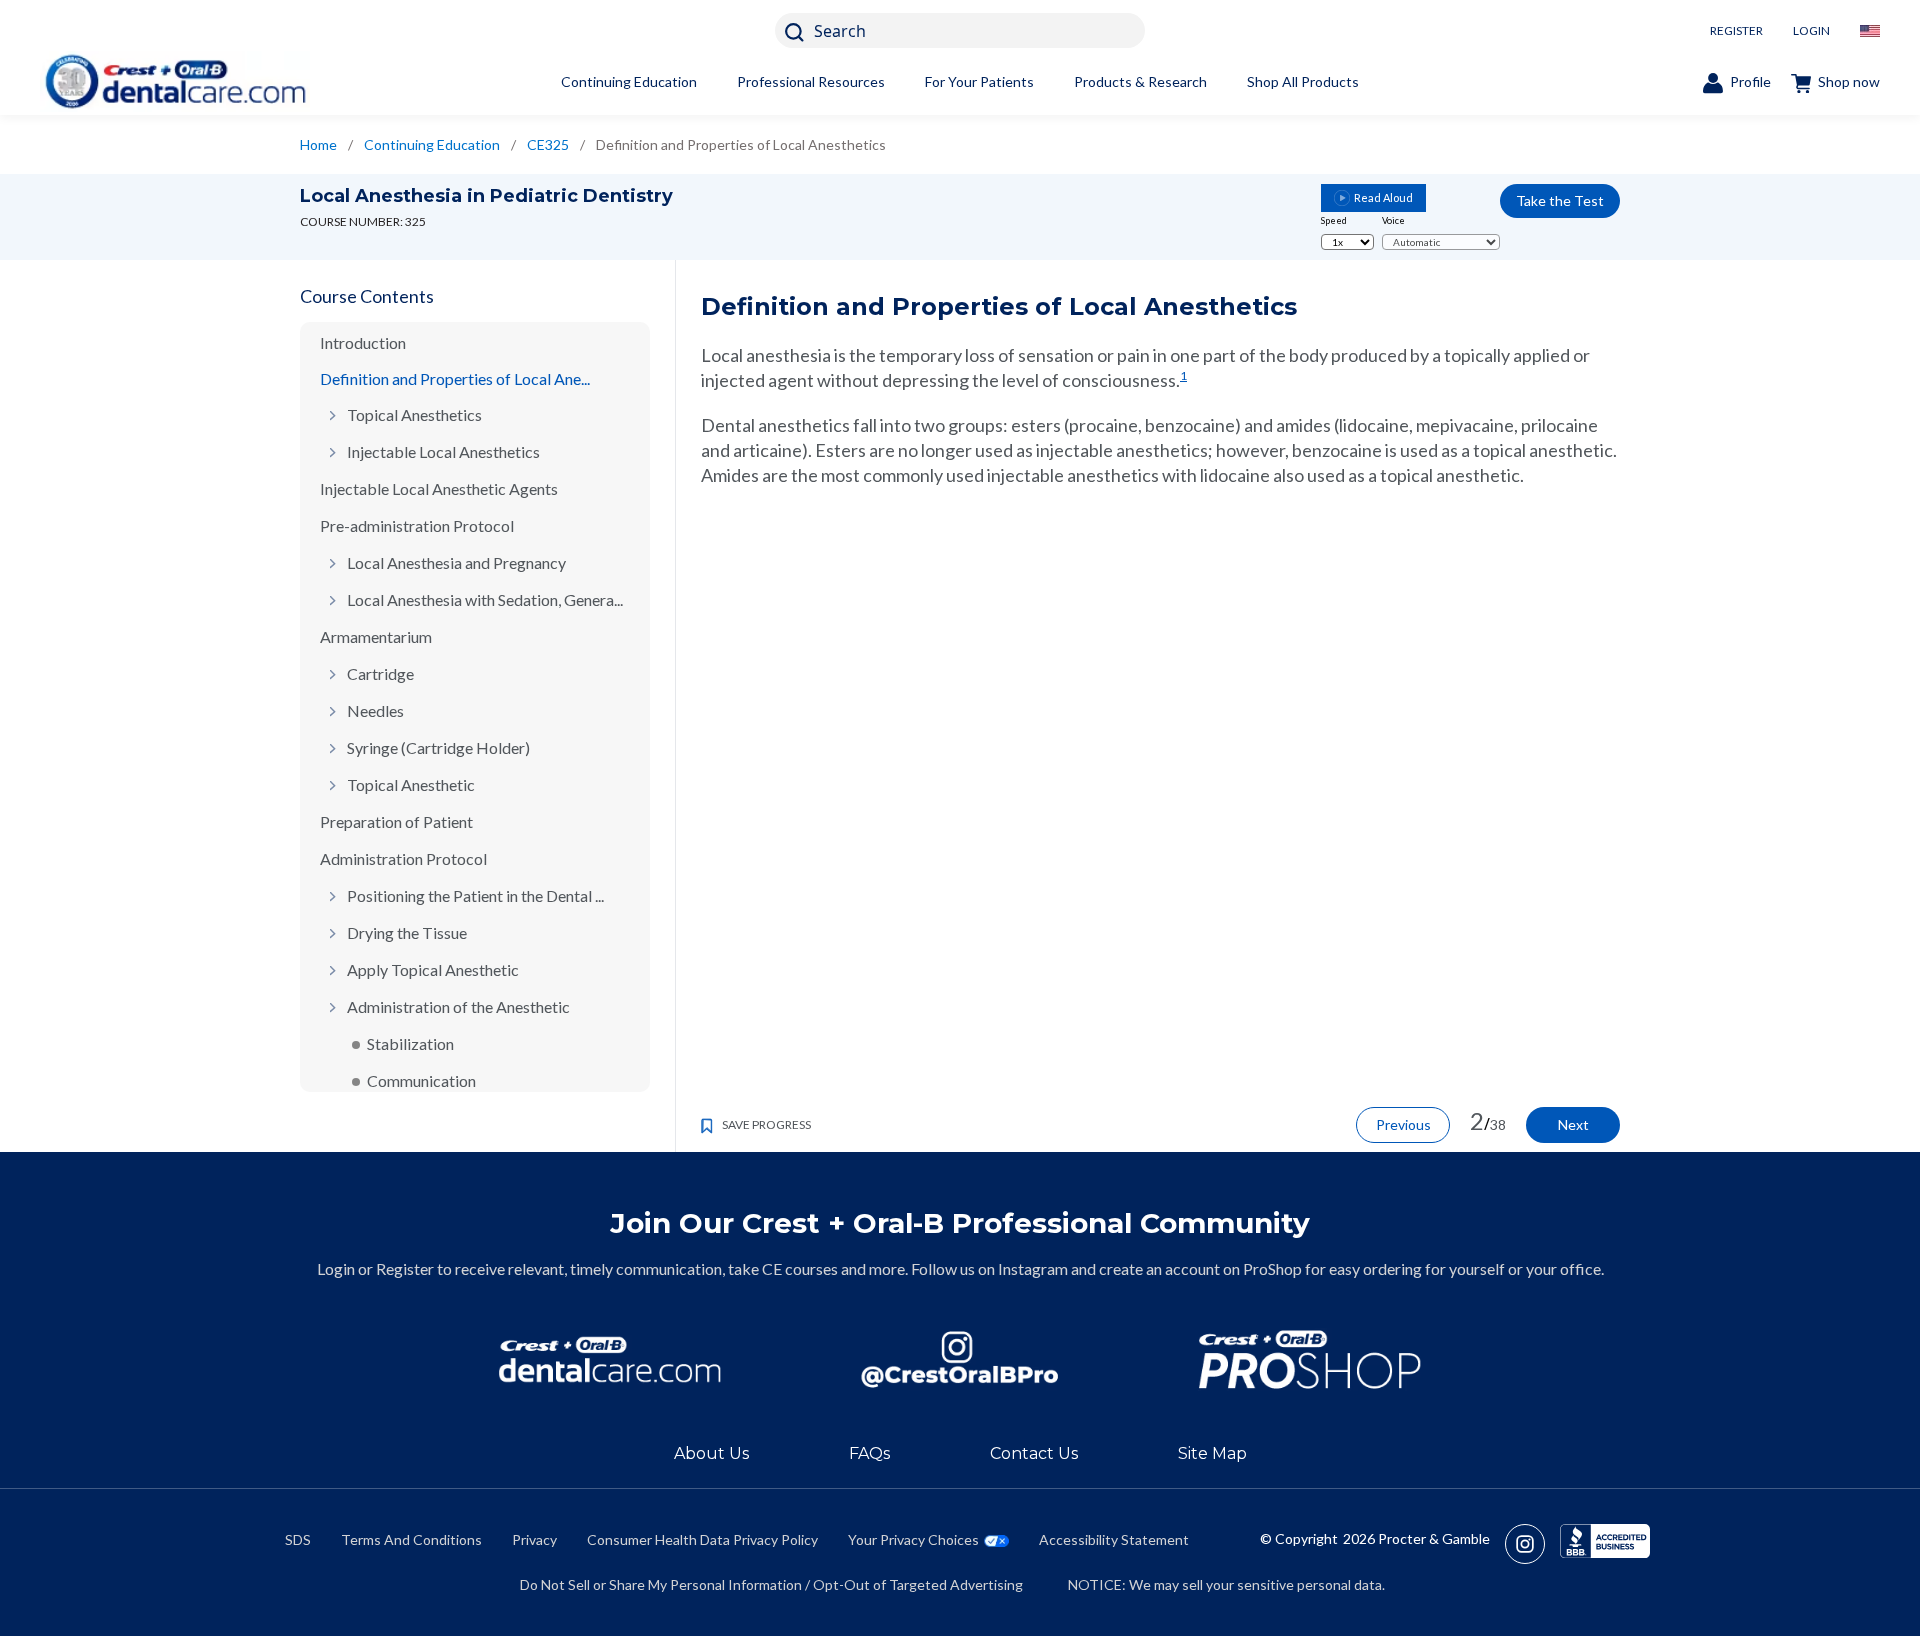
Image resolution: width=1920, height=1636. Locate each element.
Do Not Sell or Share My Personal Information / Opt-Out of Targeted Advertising (771, 1584)
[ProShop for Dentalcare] (1310, 1359)
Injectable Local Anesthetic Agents (439, 488)
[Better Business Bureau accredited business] (1605, 1544)
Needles (375, 710)
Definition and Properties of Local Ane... (455, 378)
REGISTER (1736, 30)
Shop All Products (1303, 81)
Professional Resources (811, 81)
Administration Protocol (403, 858)
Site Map (1212, 1453)
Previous (1403, 1124)
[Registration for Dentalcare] (610, 1359)
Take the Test (1560, 200)
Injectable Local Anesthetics (443, 451)
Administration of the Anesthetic (458, 1006)
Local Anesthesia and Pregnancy (456, 562)
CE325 (548, 144)
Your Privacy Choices (913, 1539)
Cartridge (380, 673)
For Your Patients (979, 81)
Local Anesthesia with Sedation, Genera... (485, 599)
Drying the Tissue (407, 932)
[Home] (175, 81)
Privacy (534, 1539)
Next (1573, 1124)
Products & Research (1140, 81)
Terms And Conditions (411, 1539)
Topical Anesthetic (411, 784)
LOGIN (1811, 30)
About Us (711, 1453)
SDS (298, 1539)
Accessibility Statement (1114, 1539)
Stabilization (410, 1043)
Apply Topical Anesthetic (433, 969)
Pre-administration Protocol (417, 525)
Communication (421, 1080)
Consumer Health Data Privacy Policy (702, 1539)
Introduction (363, 342)
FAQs (869, 1453)
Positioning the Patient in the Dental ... (475, 895)
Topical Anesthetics (414, 414)
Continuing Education (629, 81)
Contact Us (1034, 1453)
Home (318, 144)
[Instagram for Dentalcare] (960, 1359)
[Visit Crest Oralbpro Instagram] (1532, 1544)
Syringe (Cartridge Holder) (438, 747)
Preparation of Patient (396, 821)
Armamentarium (376, 636)
